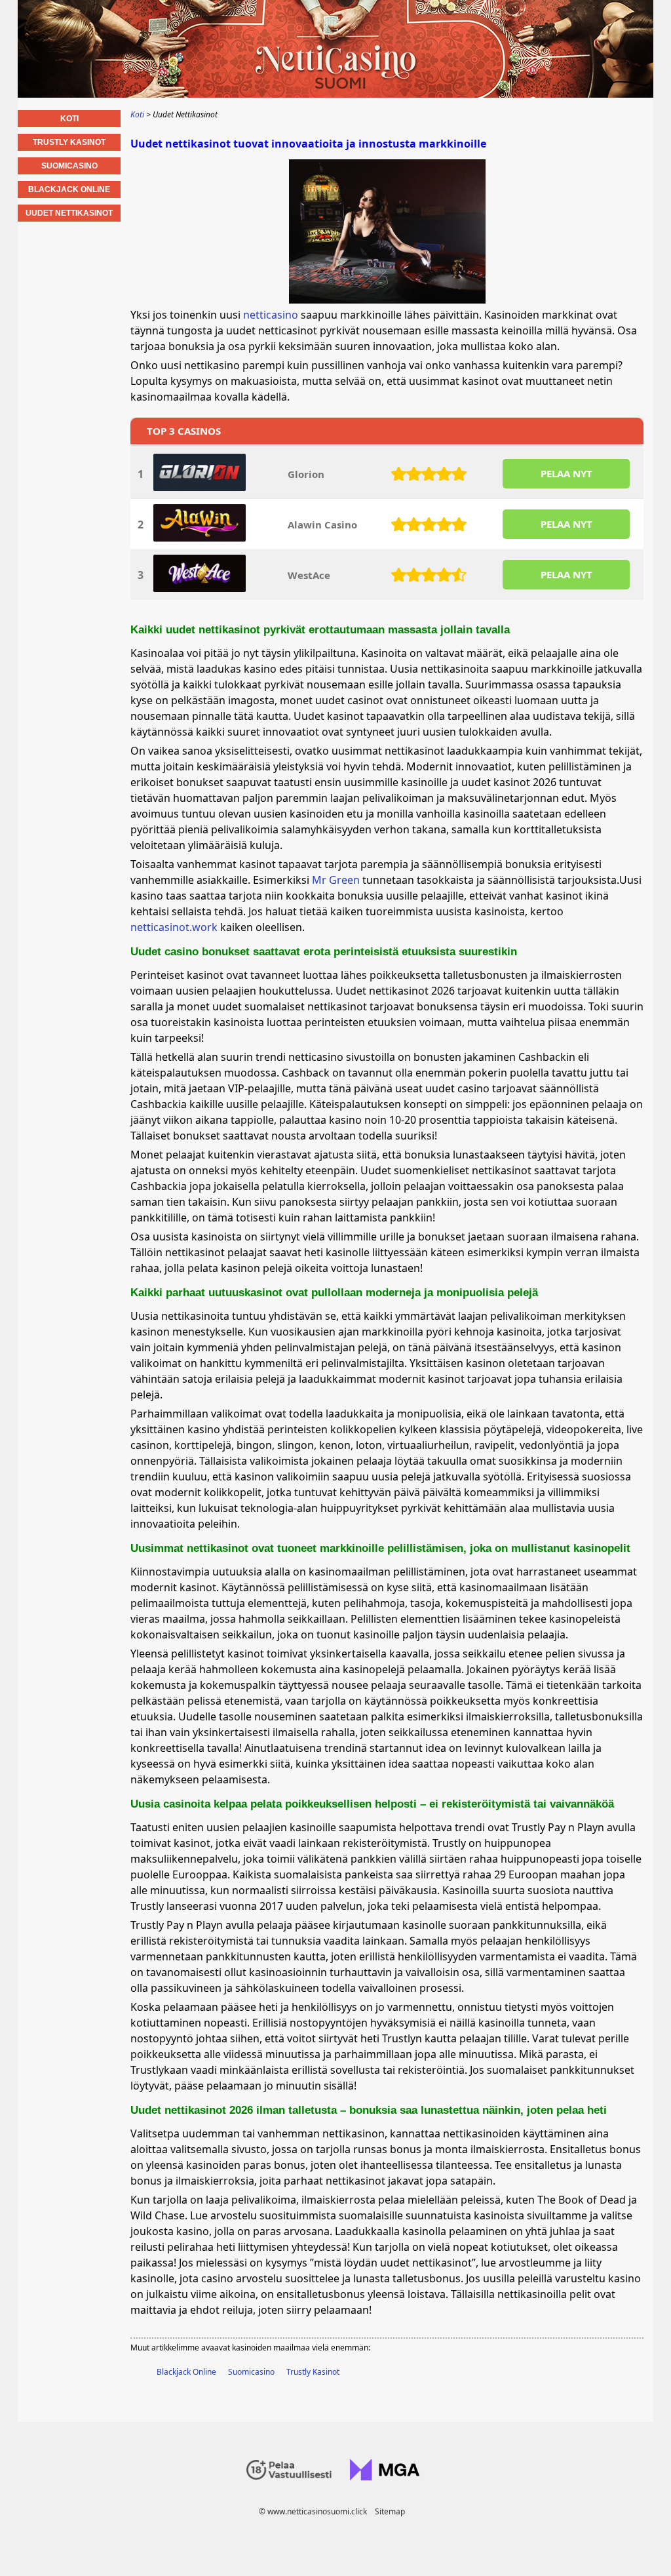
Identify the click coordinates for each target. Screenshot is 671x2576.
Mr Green (336, 880)
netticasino (271, 315)
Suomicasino (251, 2372)
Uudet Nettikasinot (69, 213)
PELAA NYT (566, 473)
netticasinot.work (174, 927)
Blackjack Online (186, 2372)
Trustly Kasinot (313, 2372)
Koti (69, 119)
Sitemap (390, 2511)
